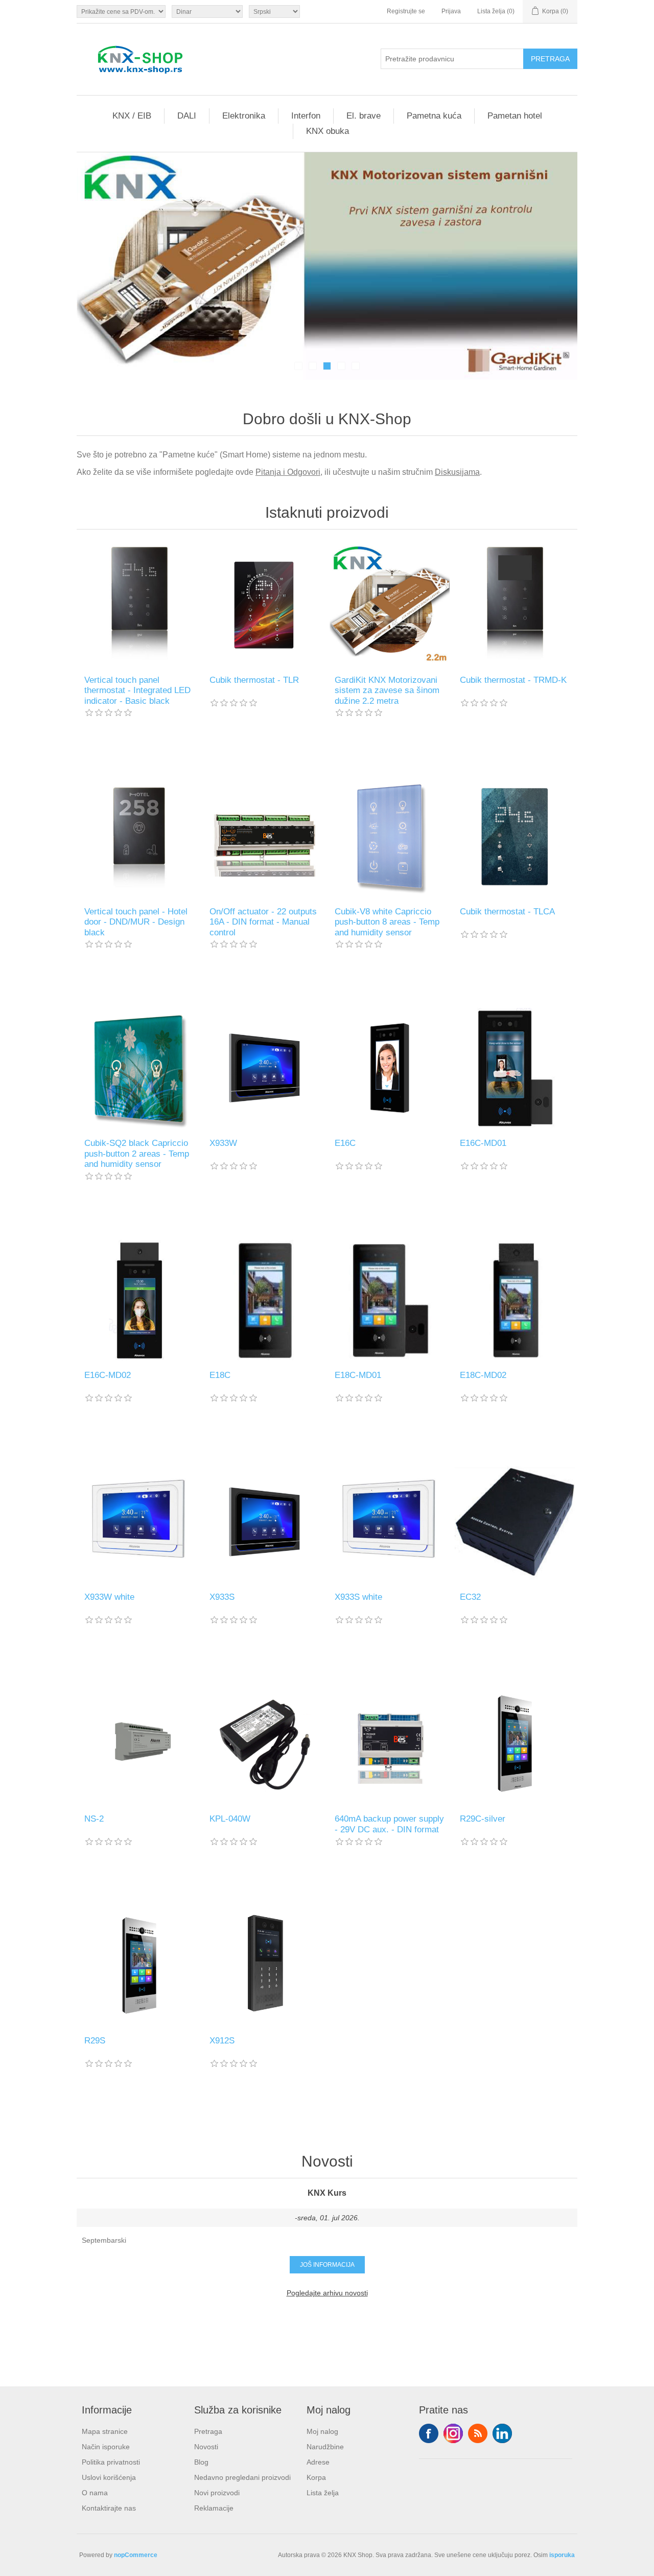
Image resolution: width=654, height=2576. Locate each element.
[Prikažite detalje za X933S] (264, 1522)
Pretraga (208, 2431)
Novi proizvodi (217, 2493)
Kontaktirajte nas (109, 2508)
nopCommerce (136, 2555)
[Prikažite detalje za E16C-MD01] (515, 1068)
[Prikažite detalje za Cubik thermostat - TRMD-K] (515, 605)
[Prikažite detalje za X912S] (264, 1965)
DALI (187, 116)
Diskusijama (457, 472)
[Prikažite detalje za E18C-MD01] (390, 1300)
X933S (222, 1597)
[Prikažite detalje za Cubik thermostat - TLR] (264, 605)
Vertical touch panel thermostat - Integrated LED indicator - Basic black (137, 691)
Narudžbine (325, 2447)
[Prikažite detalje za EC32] (515, 1522)
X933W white (109, 1597)
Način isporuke (106, 2447)
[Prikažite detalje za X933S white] (390, 1522)
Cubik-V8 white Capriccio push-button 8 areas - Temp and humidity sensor (387, 922)
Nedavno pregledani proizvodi (242, 2477)
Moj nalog (322, 2431)
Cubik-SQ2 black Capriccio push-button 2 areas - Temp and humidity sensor (137, 1154)
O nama (95, 2493)
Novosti (206, 2447)
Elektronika (244, 116)
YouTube (502, 2433)
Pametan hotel (515, 116)
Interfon (306, 116)
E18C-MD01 (358, 1375)
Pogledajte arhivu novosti (327, 2293)
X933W (223, 1143)
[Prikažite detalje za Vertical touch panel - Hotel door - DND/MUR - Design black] (139, 836)
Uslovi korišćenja (109, 2477)
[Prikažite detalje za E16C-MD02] (139, 1300)
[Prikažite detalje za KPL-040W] (264, 1744)
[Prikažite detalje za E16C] (390, 1068)
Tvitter (453, 2433)
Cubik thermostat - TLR (254, 680)
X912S (222, 2041)
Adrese (318, 2462)
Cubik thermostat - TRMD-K (513, 680)
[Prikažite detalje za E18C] (264, 1300)
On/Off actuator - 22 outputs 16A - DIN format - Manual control (263, 922)
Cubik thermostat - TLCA (507, 912)
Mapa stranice (105, 2431)
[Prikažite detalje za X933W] (264, 1068)
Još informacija (327, 2265)
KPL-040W (230, 1819)
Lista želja (323, 2493)
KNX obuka (328, 131)
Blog (201, 2462)
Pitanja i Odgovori (288, 472)
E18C (220, 1375)
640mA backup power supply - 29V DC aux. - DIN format (389, 1824)
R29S (95, 2041)
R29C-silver (483, 1819)
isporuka (562, 2555)
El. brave (364, 116)
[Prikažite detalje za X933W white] (139, 1522)
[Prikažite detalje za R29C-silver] (515, 1744)
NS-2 (94, 1819)
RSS (478, 2433)
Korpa (316, 2477)
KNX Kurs (327, 2193)
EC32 (470, 1597)
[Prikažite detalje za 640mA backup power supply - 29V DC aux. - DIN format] (390, 1744)
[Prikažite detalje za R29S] (139, 1965)
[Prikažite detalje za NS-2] (139, 1744)
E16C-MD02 (108, 1375)
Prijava (451, 11)
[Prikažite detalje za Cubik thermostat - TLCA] (515, 836)
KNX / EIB (132, 116)
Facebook (429, 2433)
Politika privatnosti (111, 2462)
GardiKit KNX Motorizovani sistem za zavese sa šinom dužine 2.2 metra (387, 691)
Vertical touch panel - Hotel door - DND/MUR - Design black (136, 922)
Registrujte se (406, 11)
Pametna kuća (434, 116)
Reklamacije (214, 2508)
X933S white (358, 1597)
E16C (345, 1143)
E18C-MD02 (483, 1375)
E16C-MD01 (483, 1143)
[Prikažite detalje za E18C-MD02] (515, 1300)
